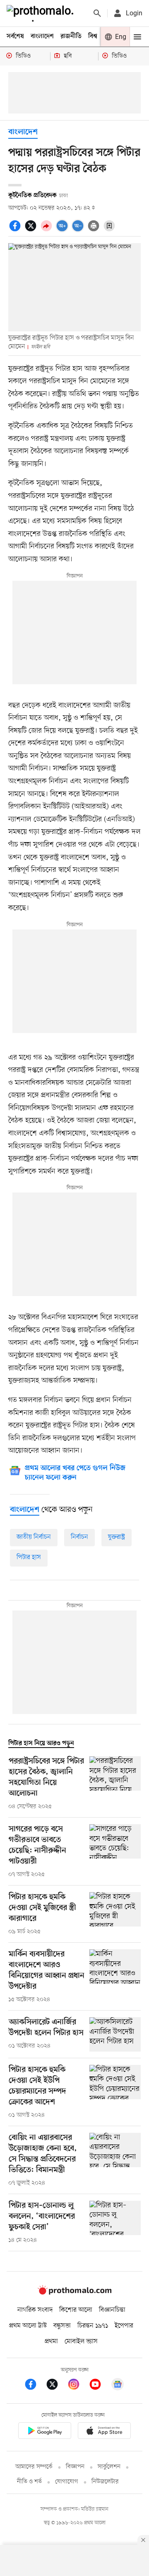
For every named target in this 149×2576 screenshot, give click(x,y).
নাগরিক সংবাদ (35, 2310)
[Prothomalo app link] (45, 2432)
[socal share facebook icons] (16, 230)
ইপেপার (124, 2326)
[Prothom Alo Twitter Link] (56, 2386)
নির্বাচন (79, 1537)
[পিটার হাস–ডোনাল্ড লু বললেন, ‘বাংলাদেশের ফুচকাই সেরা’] (115, 2223)
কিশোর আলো (76, 2310)
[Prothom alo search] (97, 13)
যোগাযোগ (67, 2482)
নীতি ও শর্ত (29, 2482)
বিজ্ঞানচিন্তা (112, 2310)
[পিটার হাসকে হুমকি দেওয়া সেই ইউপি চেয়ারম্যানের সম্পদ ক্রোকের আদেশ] (115, 2092)
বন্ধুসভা (62, 2326)
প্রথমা (51, 2342)
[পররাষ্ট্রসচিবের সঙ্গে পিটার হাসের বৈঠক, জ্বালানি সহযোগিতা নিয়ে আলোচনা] (115, 1784)
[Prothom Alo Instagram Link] (78, 2386)
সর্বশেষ (15, 36)
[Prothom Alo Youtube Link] (99, 2386)
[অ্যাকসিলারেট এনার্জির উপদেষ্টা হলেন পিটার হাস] (115, 2034)
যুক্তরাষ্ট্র (117, 1537)
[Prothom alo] (42, 13)
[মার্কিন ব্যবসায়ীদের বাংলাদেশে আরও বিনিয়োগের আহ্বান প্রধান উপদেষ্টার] (115, 1977)
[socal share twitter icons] (32, 230)
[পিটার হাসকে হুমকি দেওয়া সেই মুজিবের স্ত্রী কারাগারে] (115, 1914)
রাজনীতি (71, 36)
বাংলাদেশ (42, 36)
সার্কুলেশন (109, 2467)
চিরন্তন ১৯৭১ (93, 2326)
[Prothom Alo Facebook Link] (35, 2386)
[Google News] (118, 2386)
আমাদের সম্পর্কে (34, 2467)
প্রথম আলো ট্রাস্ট (28, 2326)
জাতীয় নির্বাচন (34, 1537)
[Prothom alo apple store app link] (104, 2432)
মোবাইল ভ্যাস (81, 2342)
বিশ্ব (93, 36)
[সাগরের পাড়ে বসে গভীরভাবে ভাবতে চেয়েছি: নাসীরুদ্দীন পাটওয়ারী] (115, 1852)
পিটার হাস (29, 1557)
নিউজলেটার (105, 2482)
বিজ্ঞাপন (75, 2467)
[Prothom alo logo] (74, 2293)
